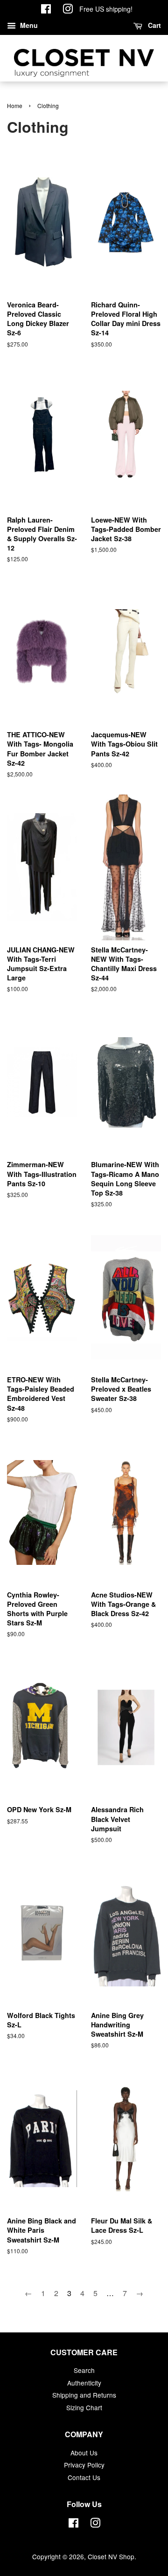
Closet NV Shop (111, 2556)
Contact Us (84, 2477)
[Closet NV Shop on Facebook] (46, 10)
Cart (154, 25)
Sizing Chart (84, 2407)
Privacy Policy (84, 2465)
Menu (28, 25)
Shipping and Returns (84, 2395)
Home (15, 105)
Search (84, 2370)
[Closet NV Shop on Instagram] (68, 10)
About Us (84, 2453)
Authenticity (84, 2383)
